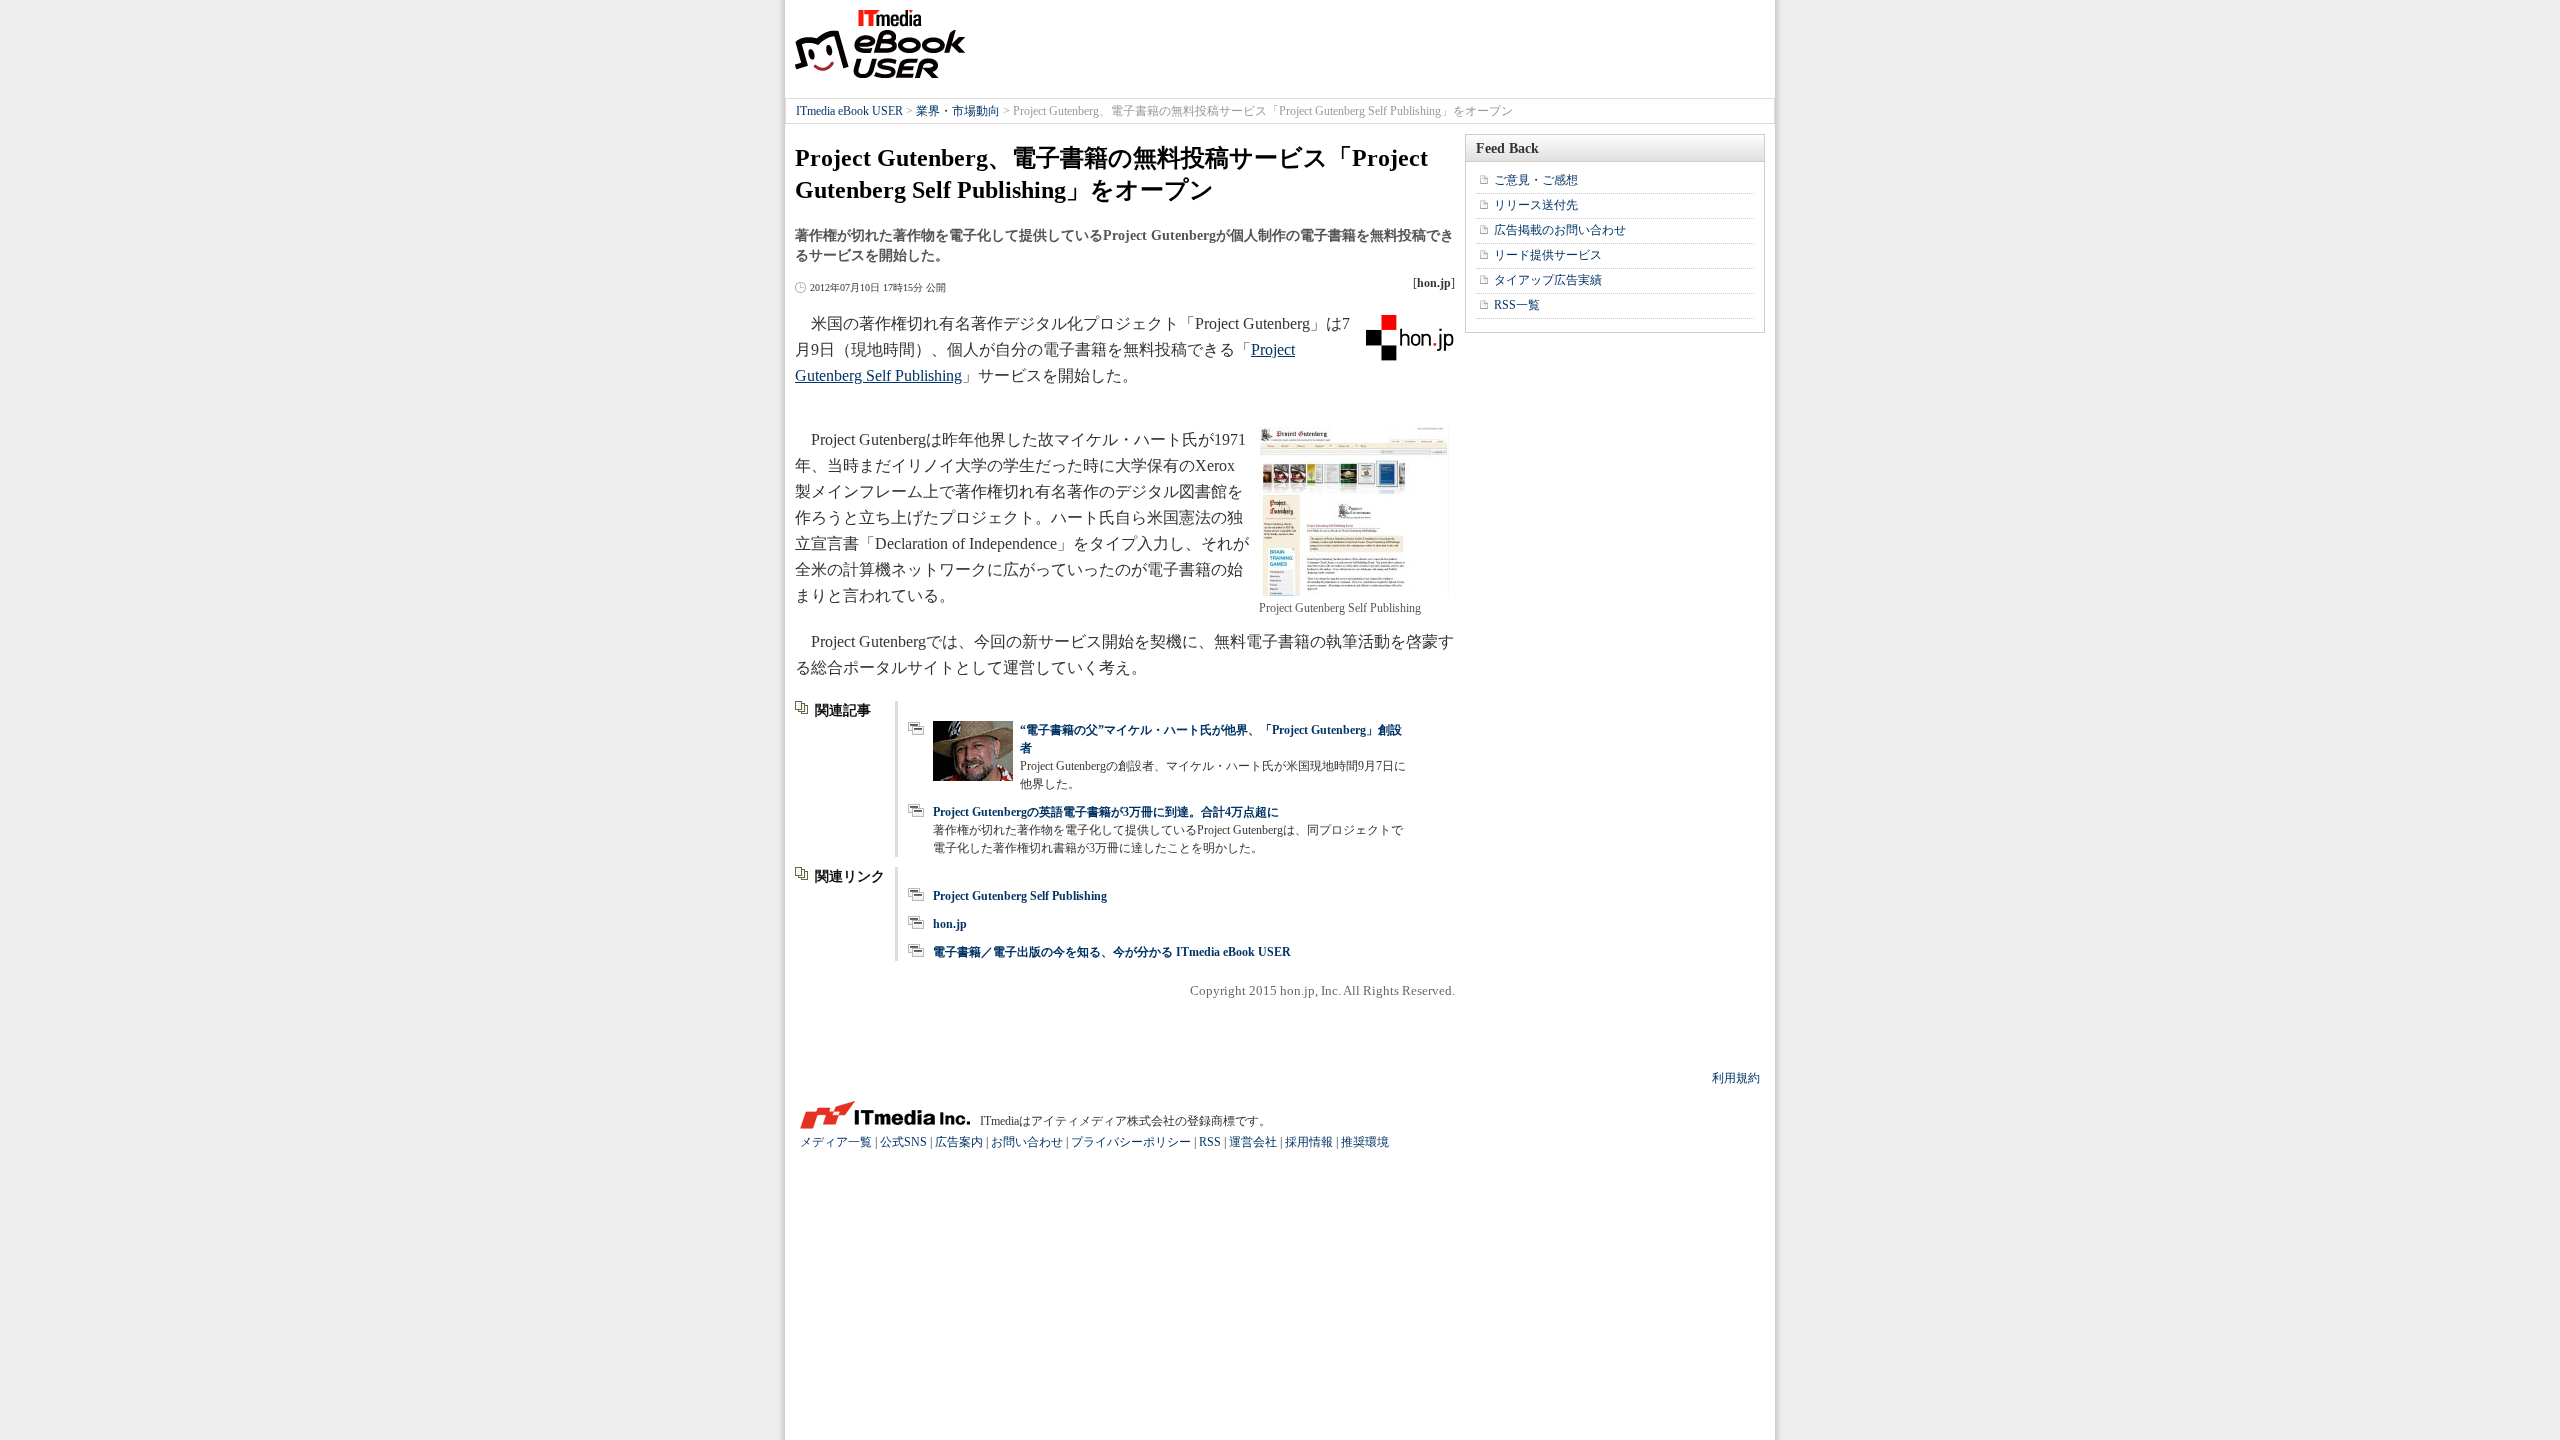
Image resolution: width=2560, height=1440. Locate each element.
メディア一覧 (836, 1142)
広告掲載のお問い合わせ (1560, 230)
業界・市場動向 (958, 111)
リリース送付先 (1536, 205)
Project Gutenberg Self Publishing (1020, 896)
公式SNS (903, 1142)
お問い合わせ (1027, 1142)
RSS (1210, 1142)
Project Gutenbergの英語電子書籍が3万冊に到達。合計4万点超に (1106, 812)
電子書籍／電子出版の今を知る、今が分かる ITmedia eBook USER (1112, 952)
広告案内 (959, 1142)
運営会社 (1253, 1142)
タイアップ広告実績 (1548, 280)
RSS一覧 (1517, 305)
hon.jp (950, 924)
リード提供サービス (1548, 255)
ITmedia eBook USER (880, 44)
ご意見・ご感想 (1536, 180)
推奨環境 (1365, 1142)
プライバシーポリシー (1131, 1142)
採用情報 (1309, 1142)
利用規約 (1736, 1078)
